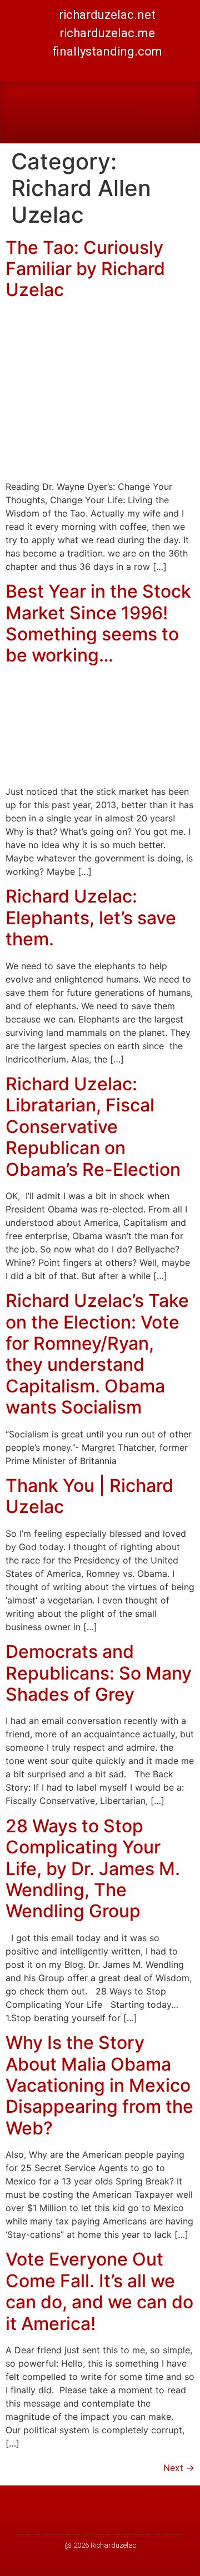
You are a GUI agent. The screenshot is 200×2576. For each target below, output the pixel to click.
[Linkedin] (112, 69)
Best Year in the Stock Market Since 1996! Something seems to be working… (98, 623)
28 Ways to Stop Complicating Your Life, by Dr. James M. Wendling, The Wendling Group (93, 1869)
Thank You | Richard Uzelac (89, 1496)
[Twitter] (87, 69)
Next (179, 2468)
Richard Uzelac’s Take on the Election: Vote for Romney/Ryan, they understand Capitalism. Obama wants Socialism (97, 1354)
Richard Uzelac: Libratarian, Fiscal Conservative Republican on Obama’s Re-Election (93, 1127)
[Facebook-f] (62, 69)
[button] (181, 112)
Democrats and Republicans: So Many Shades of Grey (99, 1673)
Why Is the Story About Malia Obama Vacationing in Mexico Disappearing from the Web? (99, 2085)
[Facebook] (94, 2519)
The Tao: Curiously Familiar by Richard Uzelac (85, 269)
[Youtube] (137, 69)
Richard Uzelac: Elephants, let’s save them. (91, 918)
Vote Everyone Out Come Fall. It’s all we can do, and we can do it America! (99, 2291)
